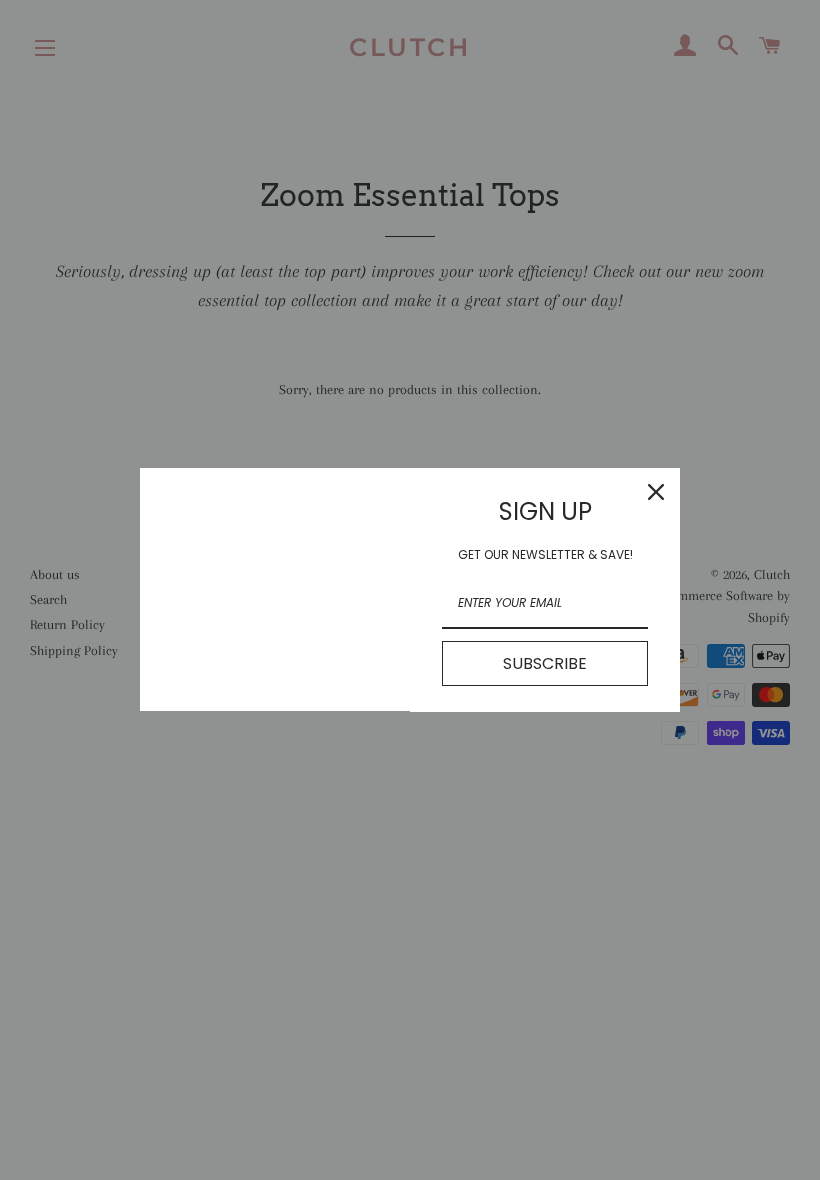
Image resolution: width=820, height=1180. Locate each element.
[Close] (656, 492)
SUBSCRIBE (545, 663)
